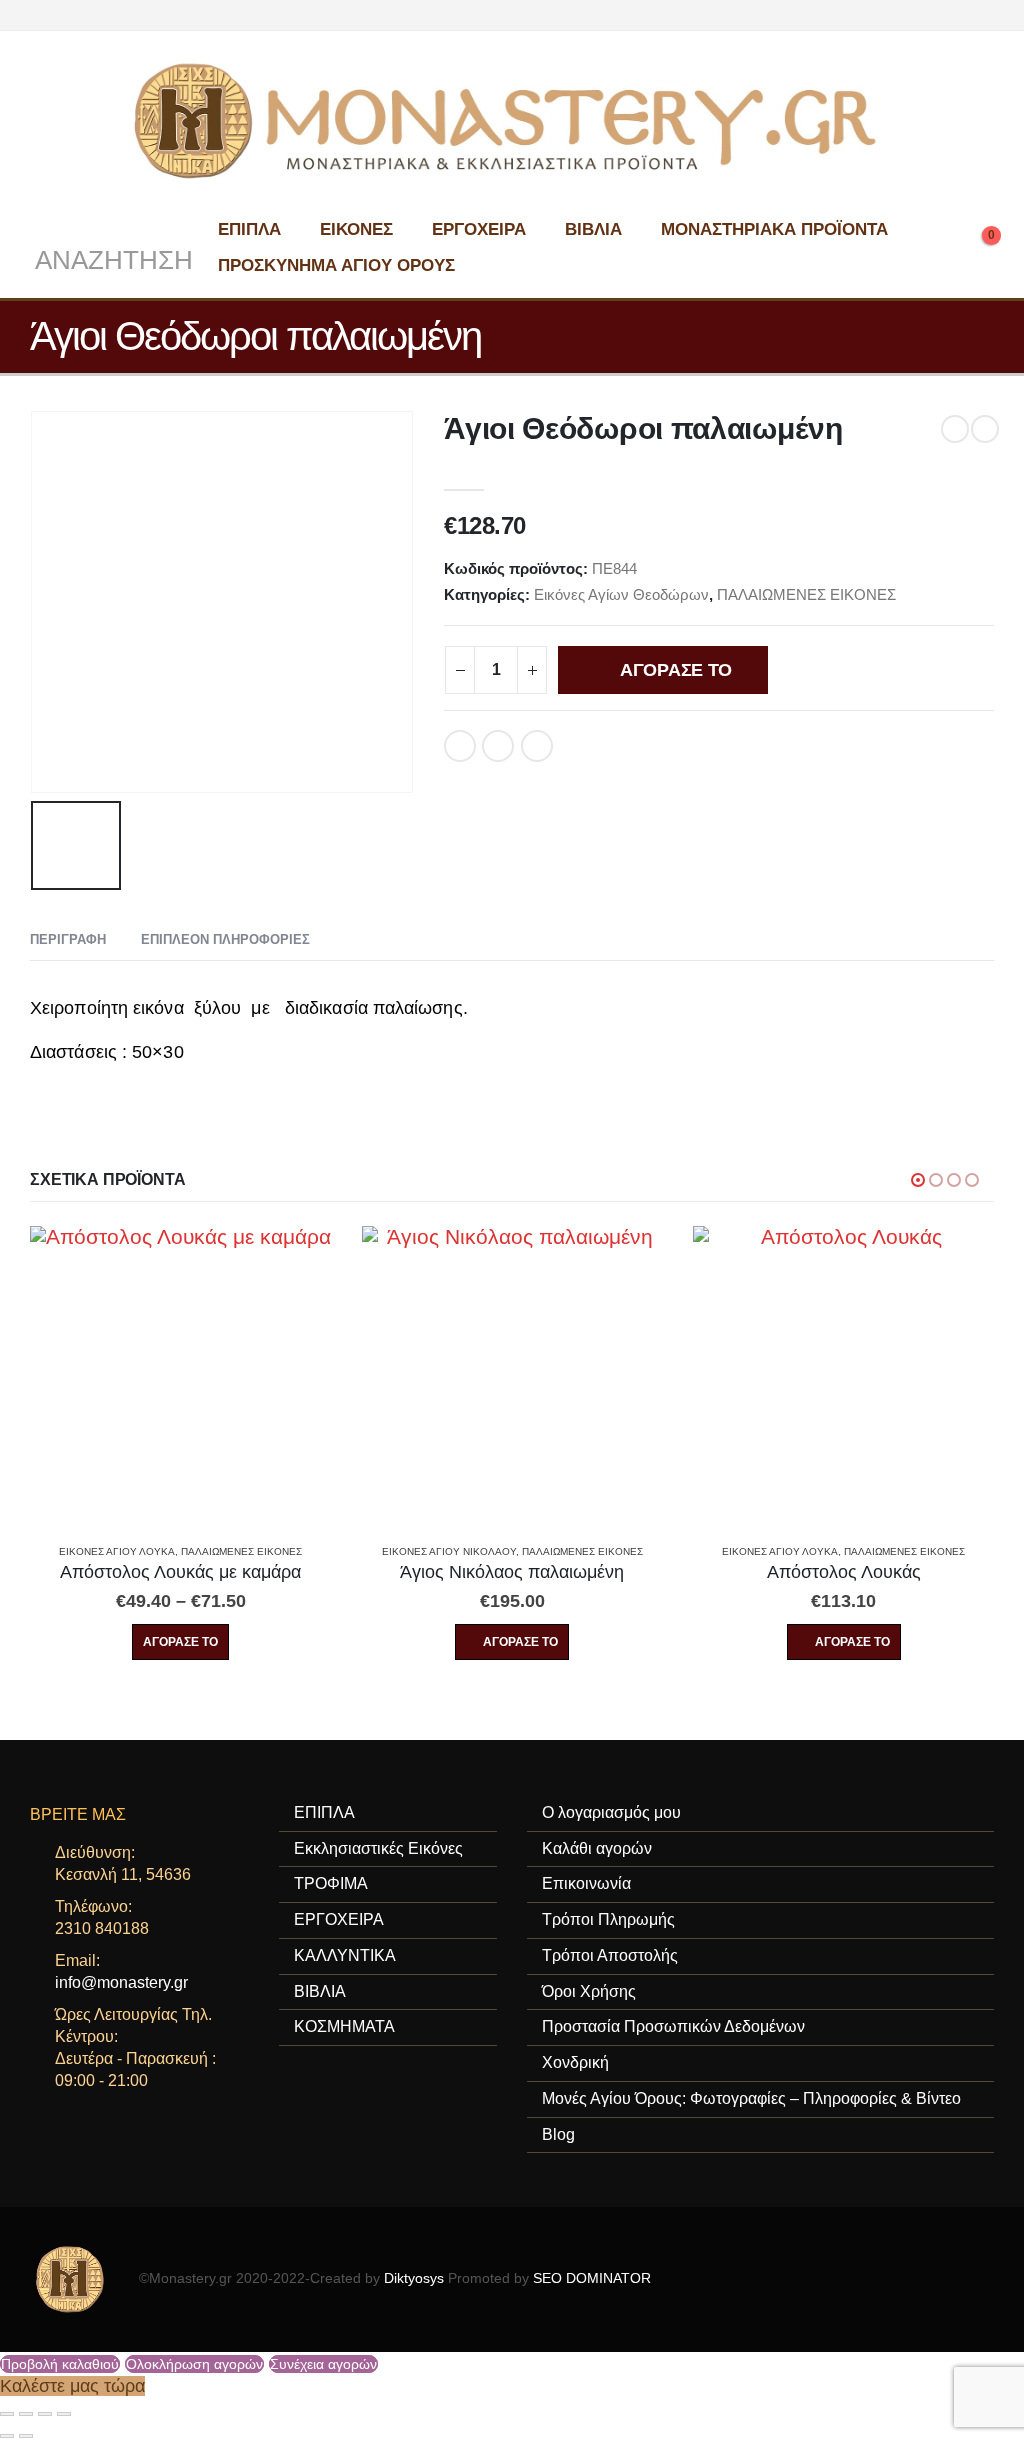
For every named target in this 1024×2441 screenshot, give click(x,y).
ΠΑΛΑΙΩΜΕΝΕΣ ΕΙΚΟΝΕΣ (806, 594)
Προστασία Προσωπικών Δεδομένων (673, 2026)
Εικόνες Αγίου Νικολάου (449, 1551)
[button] (111, 247)
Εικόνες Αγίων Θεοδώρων (621, 594)
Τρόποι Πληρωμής (608, 1919)
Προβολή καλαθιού (60, 2364)
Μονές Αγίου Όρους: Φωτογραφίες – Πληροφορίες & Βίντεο (751, 2098)
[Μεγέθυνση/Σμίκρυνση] (7, 2414)
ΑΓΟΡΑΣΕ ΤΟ (676, 670)
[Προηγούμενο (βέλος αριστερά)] (7, 2436)
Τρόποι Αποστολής (610, 1955)
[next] (985, 429)
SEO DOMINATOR (592, 2279)
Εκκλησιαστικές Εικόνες (378, 1848)
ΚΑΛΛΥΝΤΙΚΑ (345, 1955)
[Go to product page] (180, 1376)
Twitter (498, 746)
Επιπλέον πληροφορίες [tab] (225, 939)
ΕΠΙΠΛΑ (249, 229)
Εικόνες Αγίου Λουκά (117, 1551)
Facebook (460, 746)
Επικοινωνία (586, 1883)
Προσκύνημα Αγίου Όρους (336, 265)
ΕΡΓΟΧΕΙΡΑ (479, 229)
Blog (558, 2134)
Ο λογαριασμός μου (611, 1812)
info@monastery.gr (121, 1982)
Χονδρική (575, 2062)
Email (537, 746)
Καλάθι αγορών (597, 1848)
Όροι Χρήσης (589, 1991)
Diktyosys (414, 2279)
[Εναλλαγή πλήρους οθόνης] (26, 2414)
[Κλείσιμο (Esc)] (64, 2414)
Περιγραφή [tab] (68, 939)
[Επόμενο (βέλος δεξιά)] (26, 2436)
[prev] (955, 429)
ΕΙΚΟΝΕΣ (356, 229)
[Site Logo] (512, 121)
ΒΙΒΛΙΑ (593, 229)
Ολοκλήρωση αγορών (194, 2364)
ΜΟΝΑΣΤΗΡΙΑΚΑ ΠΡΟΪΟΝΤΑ (774, 229)
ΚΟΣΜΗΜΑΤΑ (344, 2026)
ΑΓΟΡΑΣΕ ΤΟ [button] (520, 1642)
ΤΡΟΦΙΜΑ (331, 1883)
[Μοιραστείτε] (45, 2414)
